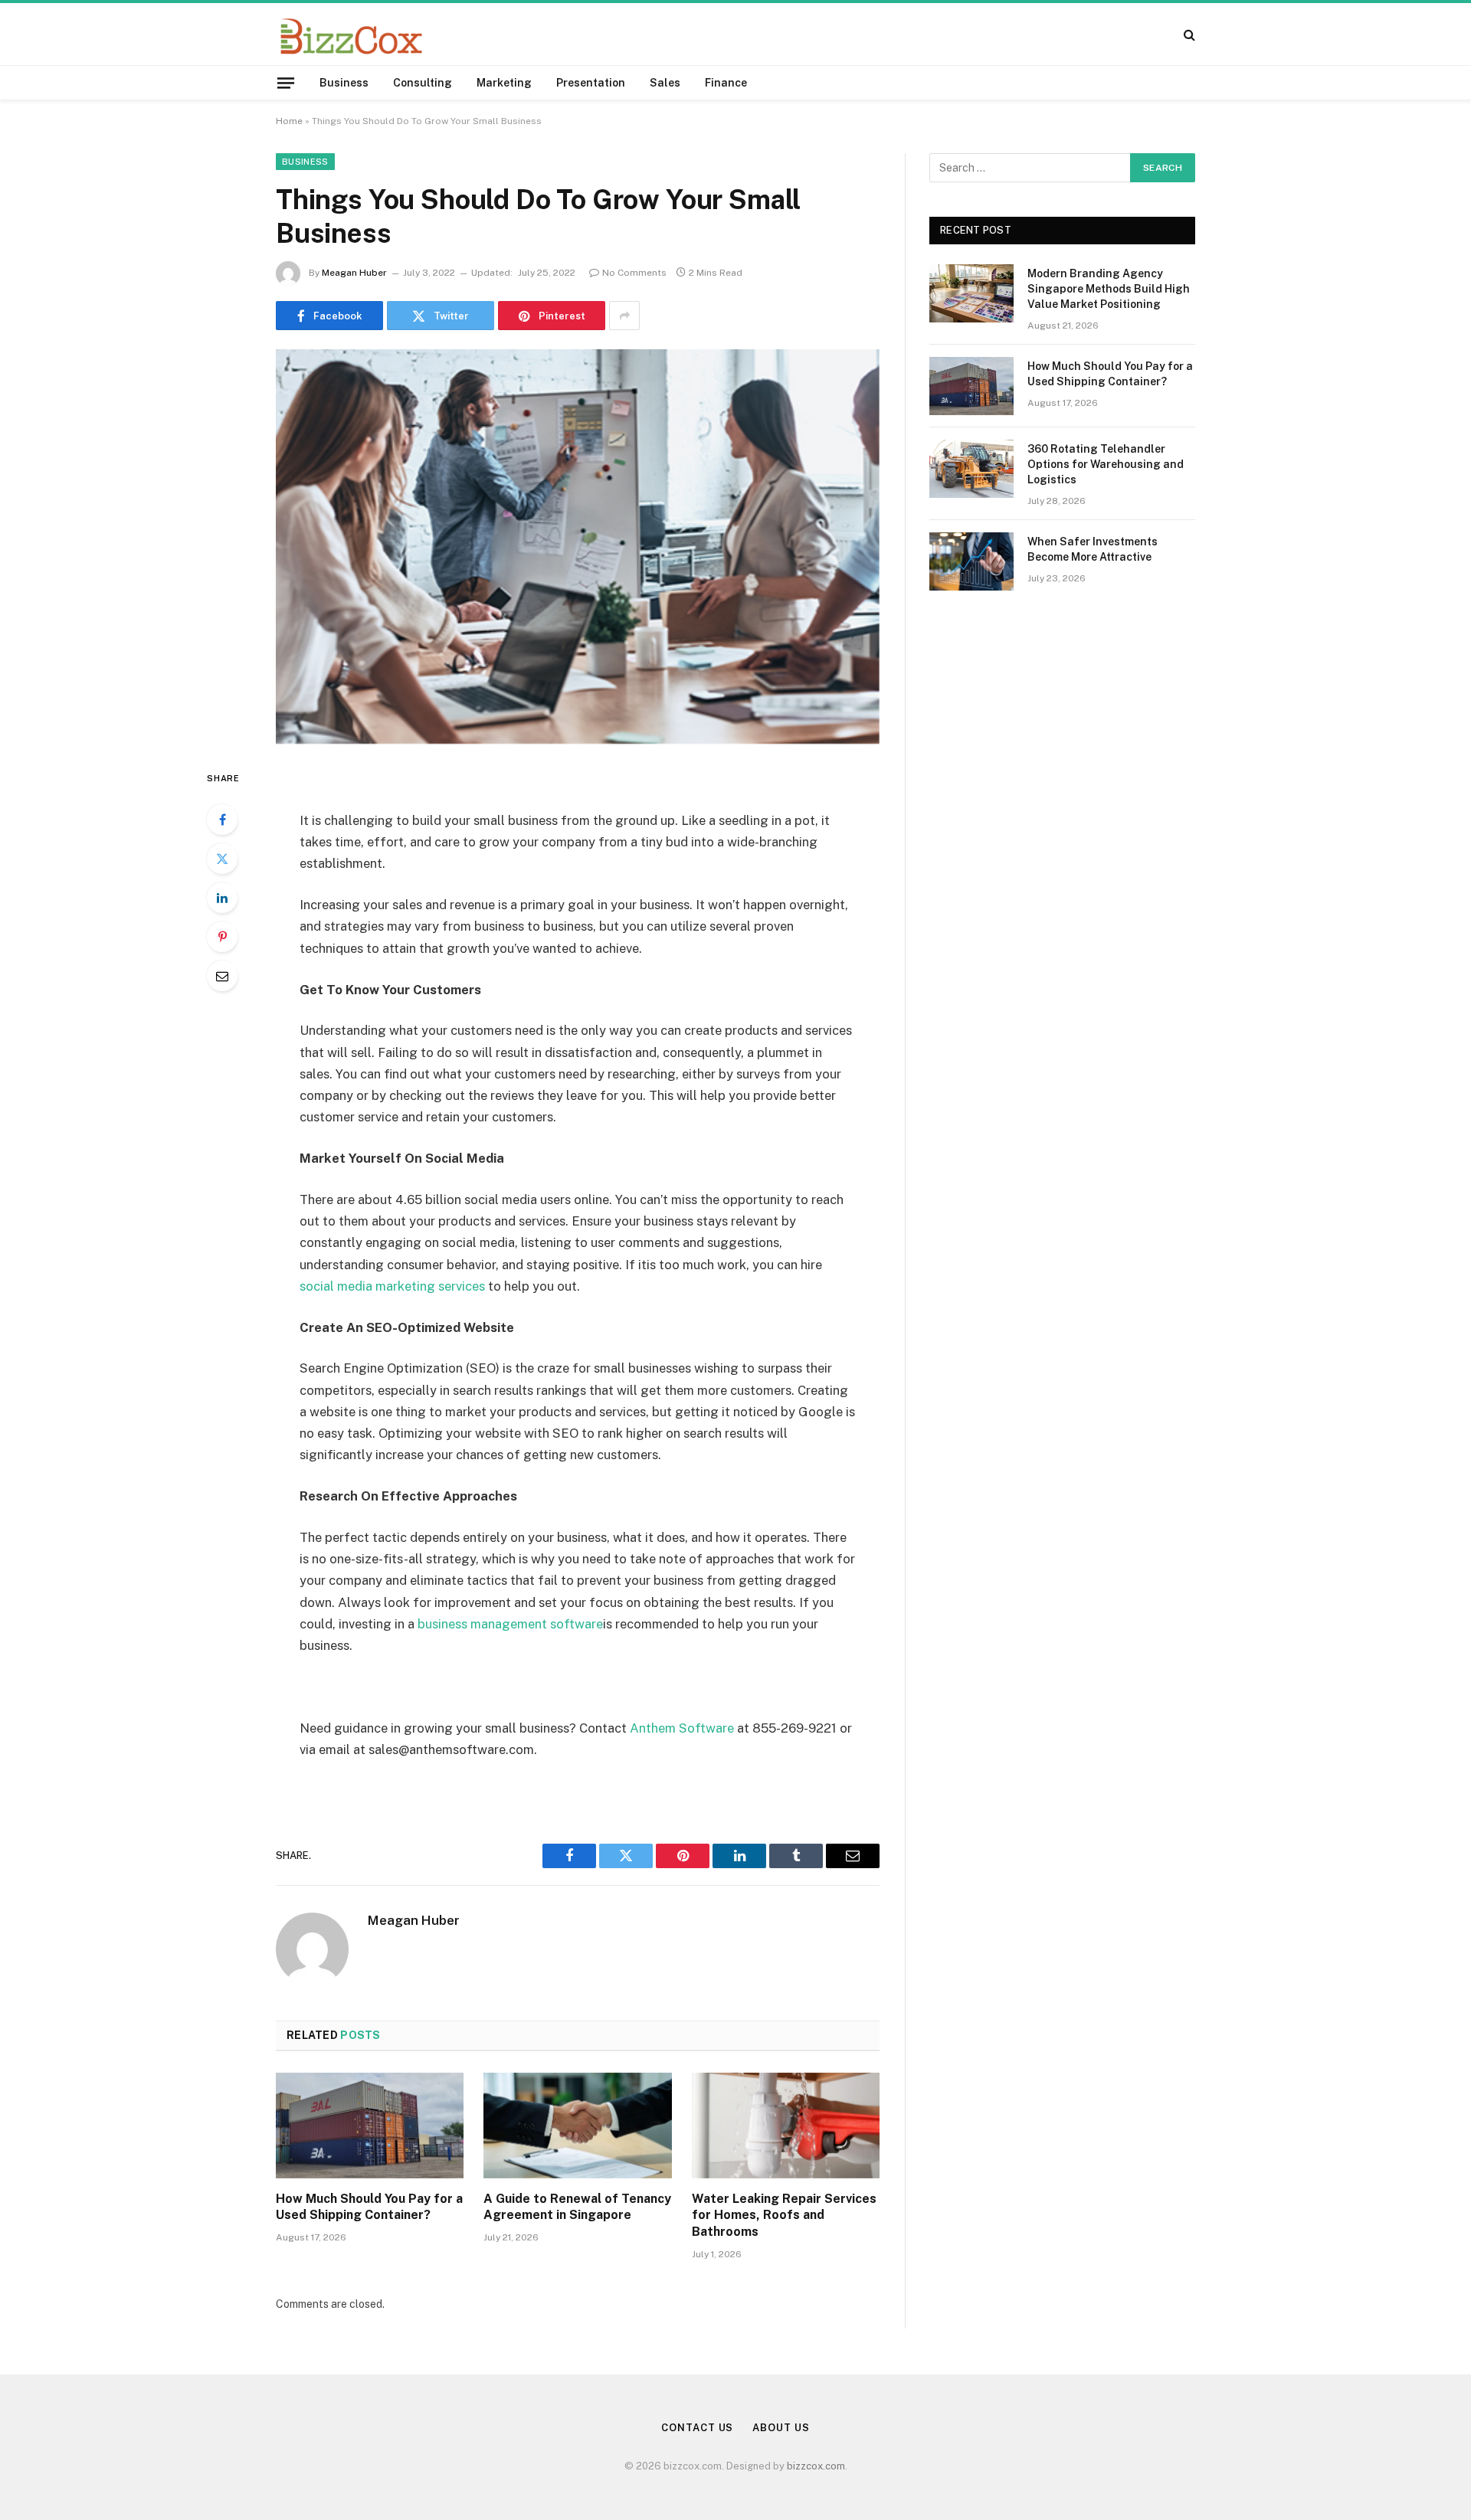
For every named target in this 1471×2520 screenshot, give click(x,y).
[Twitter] (222, 859)
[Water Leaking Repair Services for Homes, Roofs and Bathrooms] (786, 2126)
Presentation (591, 83)
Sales (665, 83)
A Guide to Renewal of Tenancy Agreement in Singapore (577, 2207)
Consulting (423, 83)
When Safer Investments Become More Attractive (1093, 549)
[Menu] (286, 82)
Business (344, 83)
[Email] (222, 976)
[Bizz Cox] (351, 34)
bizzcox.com (816, 2466)
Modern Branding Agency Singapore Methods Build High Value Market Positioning (1109, 289)
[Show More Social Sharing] (624, 316)
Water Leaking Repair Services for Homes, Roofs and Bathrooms (784, 2216)
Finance (726, 83)
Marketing (504, 83)
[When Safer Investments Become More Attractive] (971, 561)
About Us (781, 2428)
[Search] (1188, 34)
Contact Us (697, 2428)
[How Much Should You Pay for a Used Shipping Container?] (370, 2126)
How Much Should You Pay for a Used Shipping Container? (369, 2207)
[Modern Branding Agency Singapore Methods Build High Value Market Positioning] (971, 293)
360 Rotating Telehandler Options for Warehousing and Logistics (1106, 464)
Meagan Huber (354, 273)
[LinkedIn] (222, 898)
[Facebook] (222, 820)
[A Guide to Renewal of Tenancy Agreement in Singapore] (577, 2126)
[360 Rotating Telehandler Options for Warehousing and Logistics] (971, 469)
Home (289, 121)
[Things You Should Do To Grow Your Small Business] (578, 547)
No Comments (634, 273)
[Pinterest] (222, 937)
